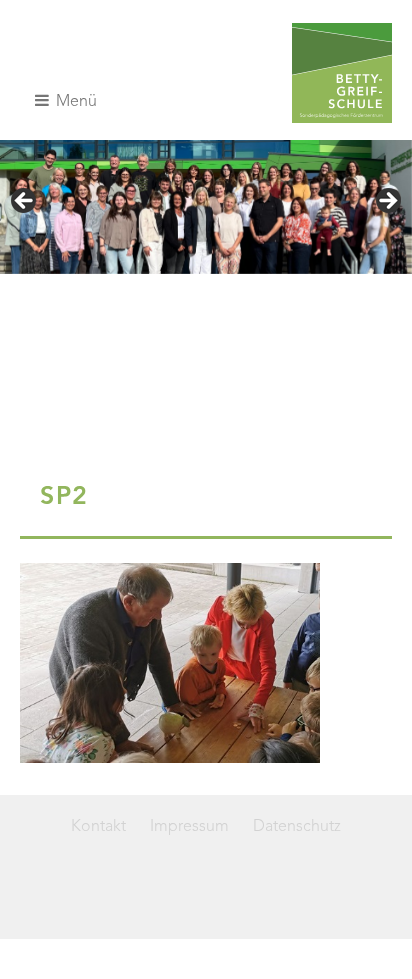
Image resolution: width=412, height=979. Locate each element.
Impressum (189, 827)
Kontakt (98, 827)
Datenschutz (297, 827)
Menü (74, 102)
